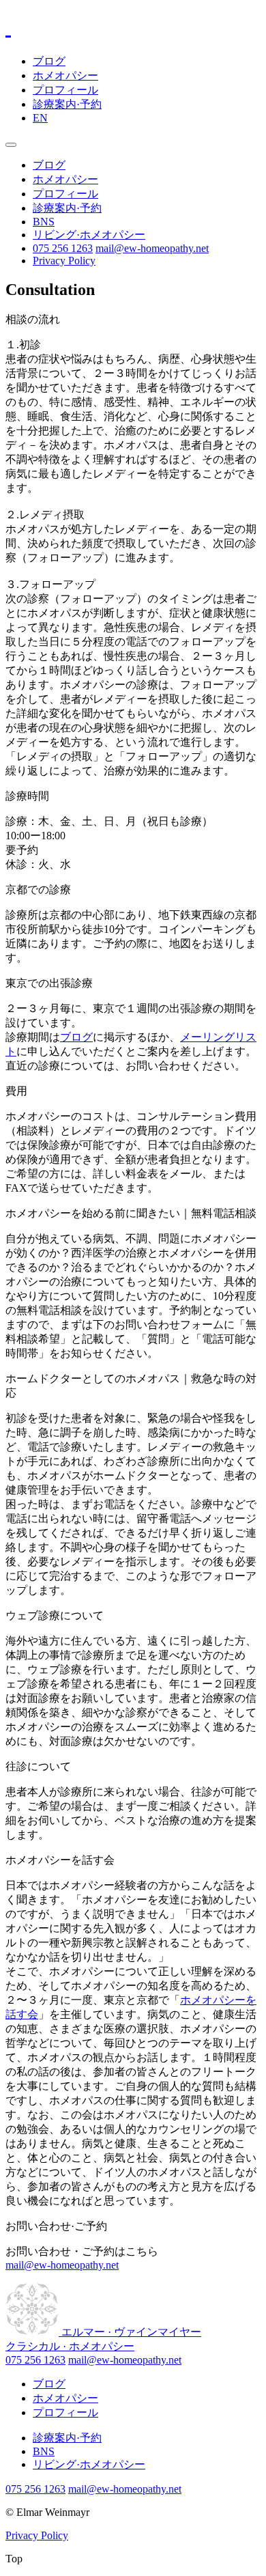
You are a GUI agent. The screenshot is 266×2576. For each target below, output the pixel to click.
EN (40, 118)
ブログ (49, 61)
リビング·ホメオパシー (89, 235)
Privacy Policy (64, 261)
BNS (44, 222)
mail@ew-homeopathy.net (152, 248)
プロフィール (65, 90)
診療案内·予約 (67, 104)
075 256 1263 (63, 248)
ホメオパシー (65, 75)
